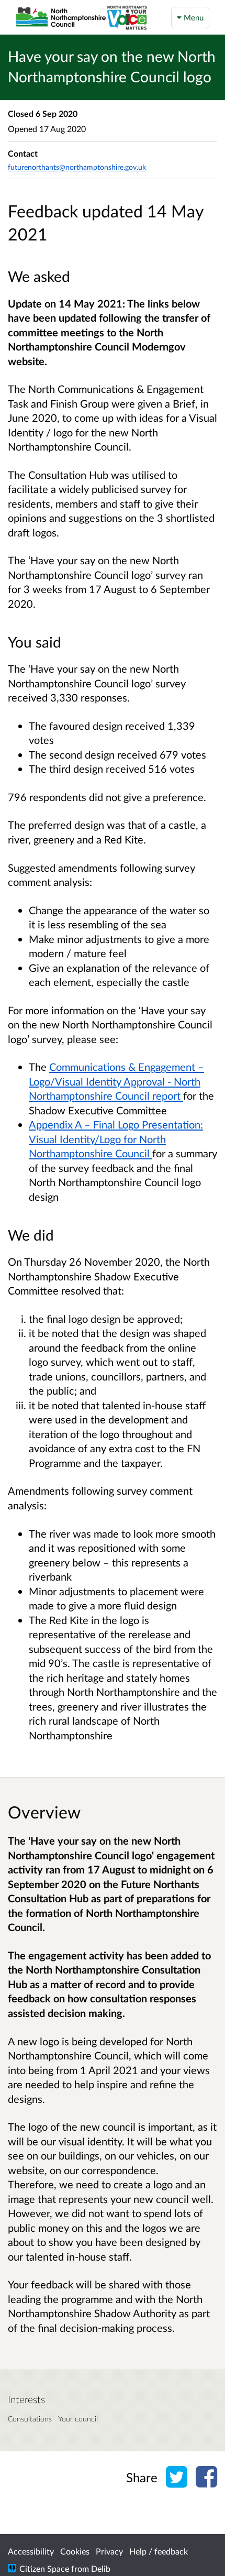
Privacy (109, 2551)
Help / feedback (159, 2551)
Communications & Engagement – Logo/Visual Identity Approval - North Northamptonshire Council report (116, 1081)
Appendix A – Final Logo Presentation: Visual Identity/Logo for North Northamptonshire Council (116, 1139)
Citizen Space (44, 2568)
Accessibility (31, 2551)
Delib (101, 2568)
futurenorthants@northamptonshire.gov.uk (77, 167)
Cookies (75, 2551)
